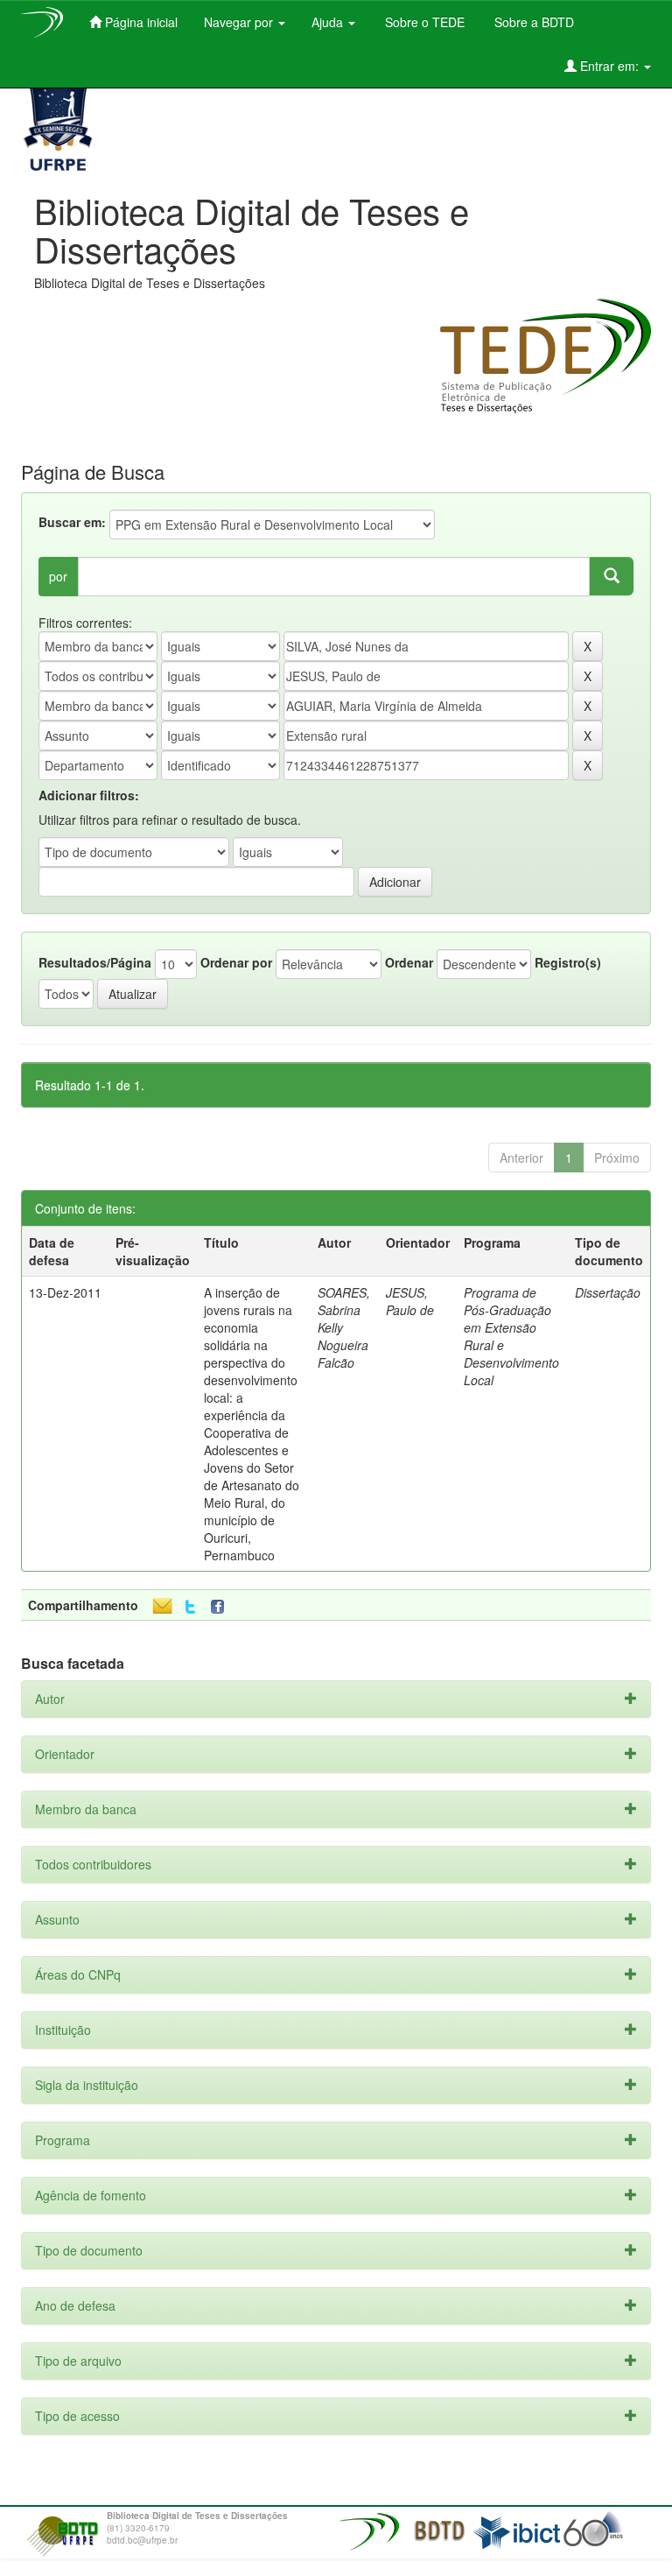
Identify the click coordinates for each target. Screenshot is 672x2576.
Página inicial (140, 22)
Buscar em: (72, 522)
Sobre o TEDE (423, 22)
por (58, 576)
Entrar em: (609, 66)
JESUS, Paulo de (410, 1301)
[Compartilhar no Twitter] (190, 1607)
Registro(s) (568, 962)
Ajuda (329, 22)
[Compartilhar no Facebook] (221, 1607)
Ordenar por (236, 962)
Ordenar (409, 962)
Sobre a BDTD (532, 22)
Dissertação (608, 1292)
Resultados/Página (95, 962)
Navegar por (240, 22)
